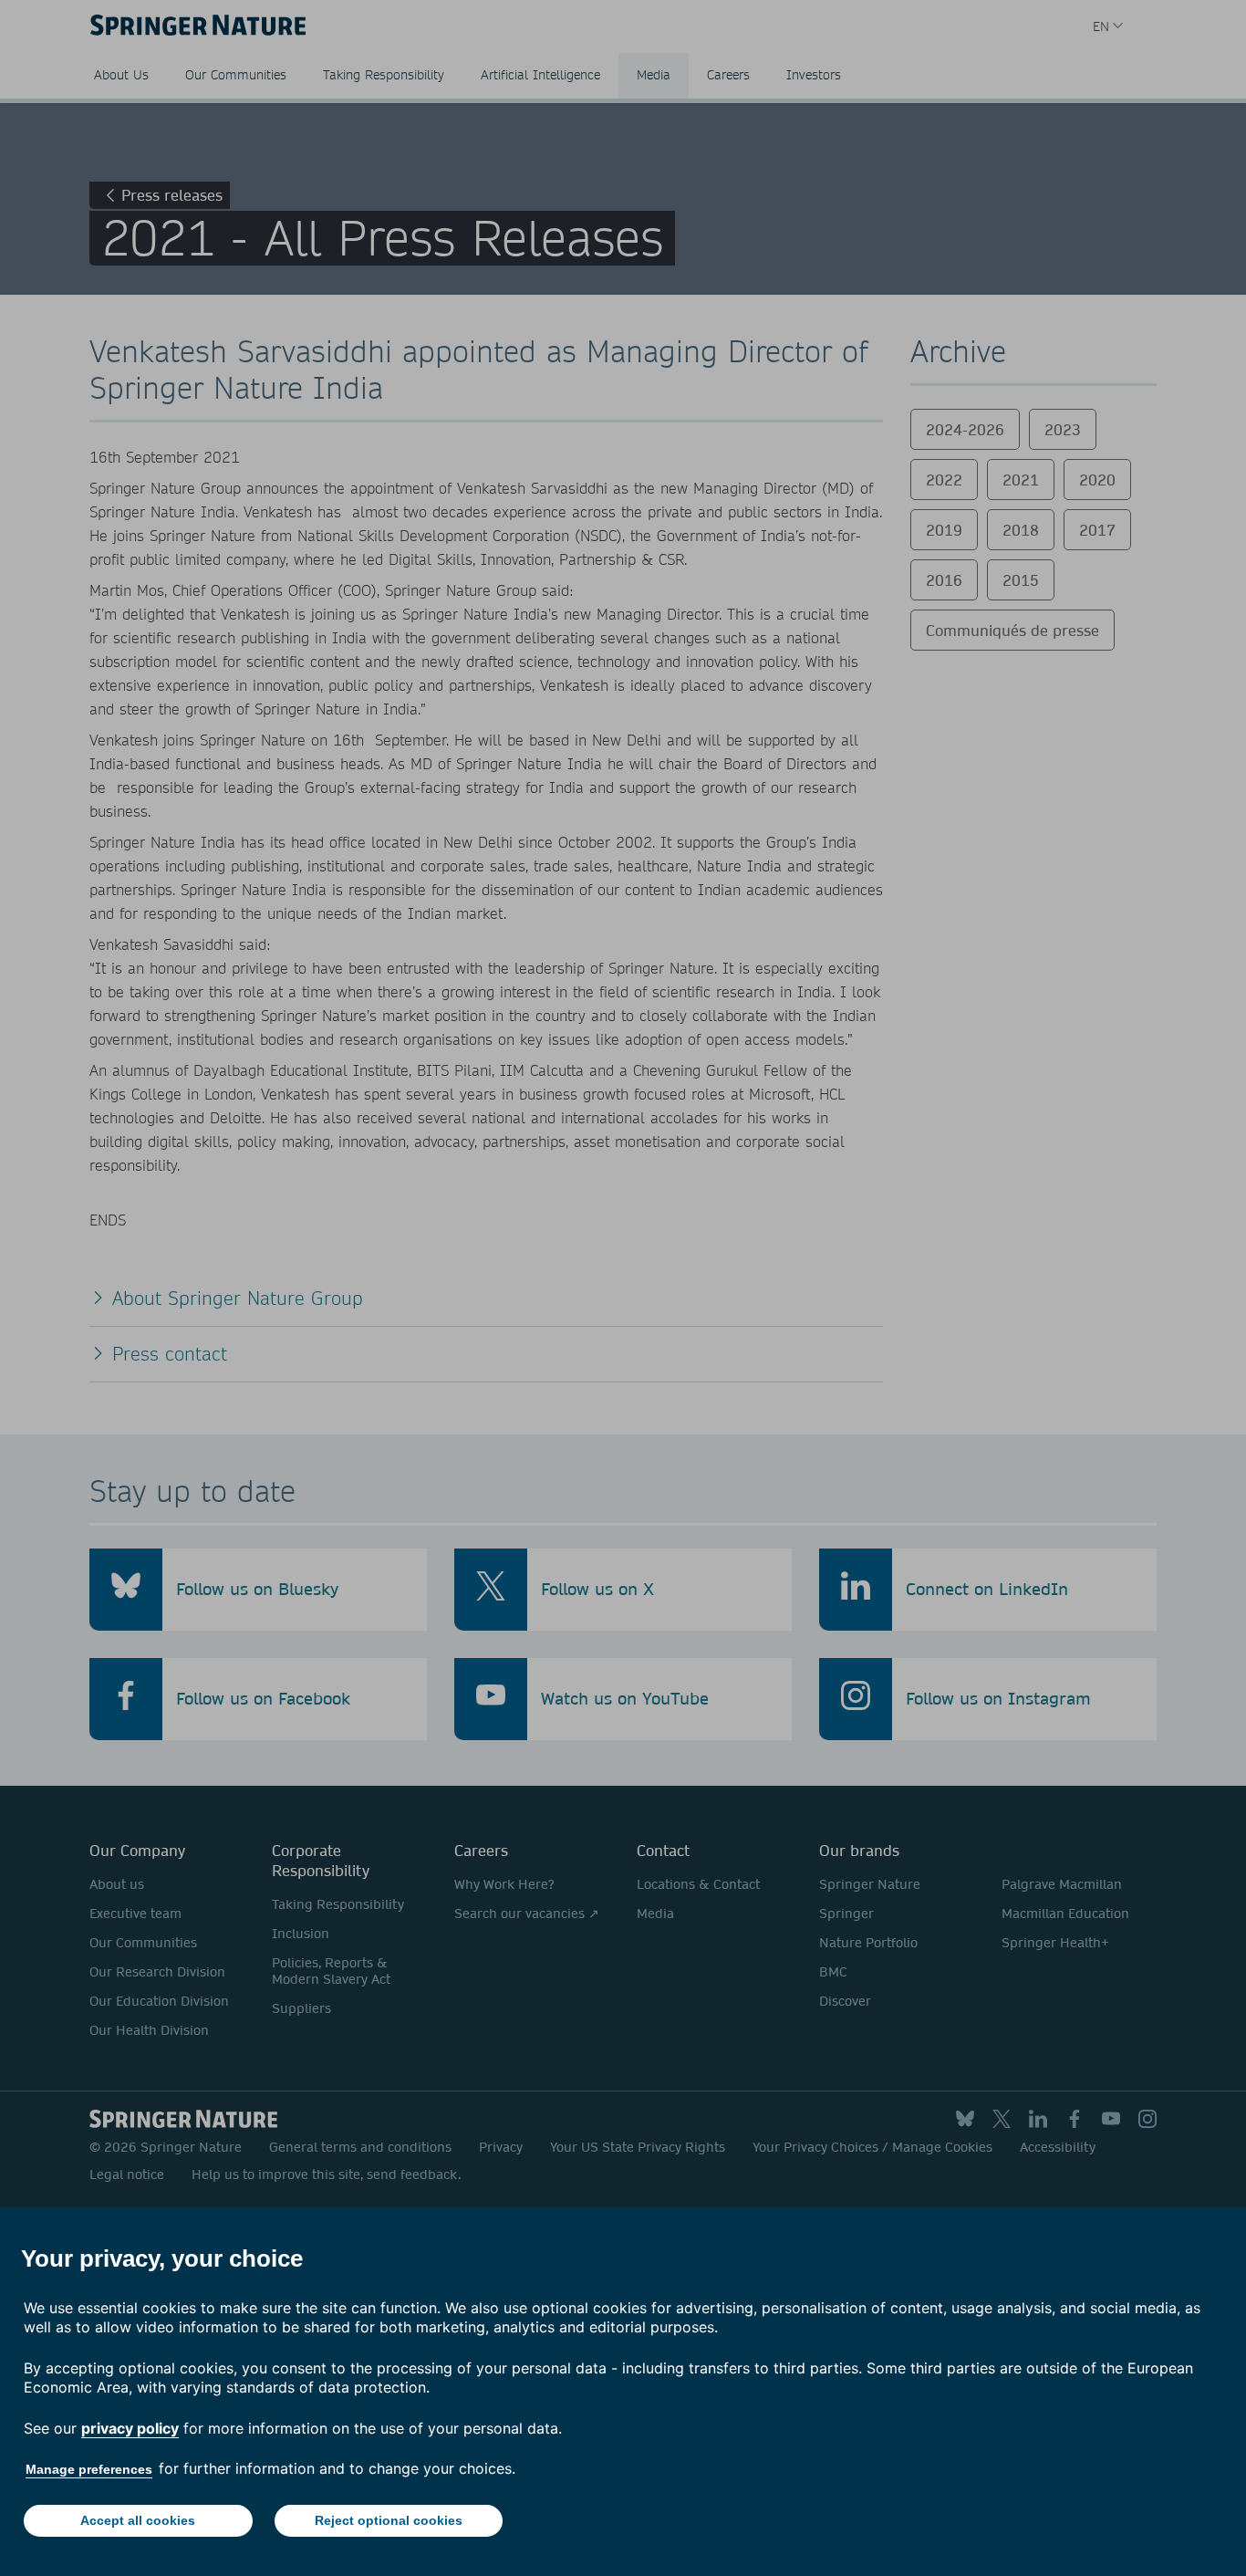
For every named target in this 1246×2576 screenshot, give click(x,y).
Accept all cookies (138, 2520)
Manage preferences (89, 2469)
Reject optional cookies (389, 2520)
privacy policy (130, 2428)
